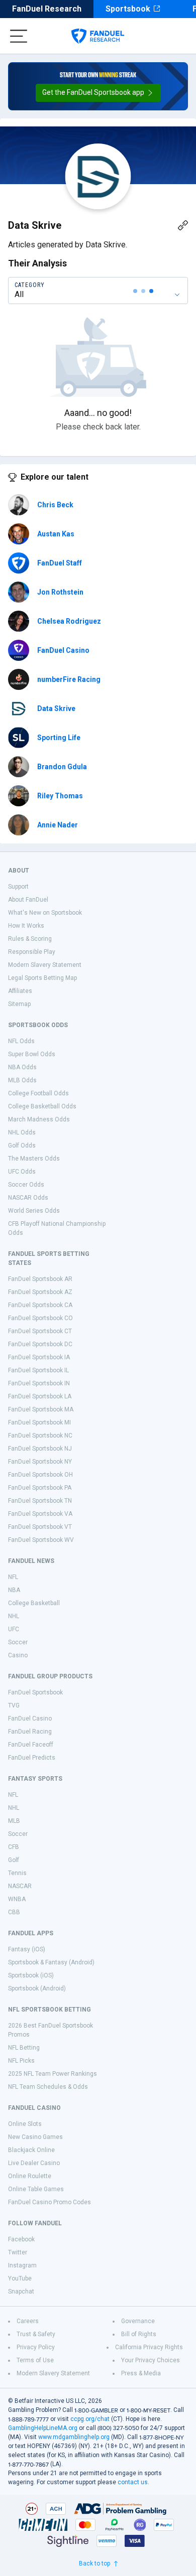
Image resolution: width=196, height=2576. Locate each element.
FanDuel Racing (30, 1732)
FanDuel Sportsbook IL (38, 1370)
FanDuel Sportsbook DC (40, 1344)
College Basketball (34, 1603)
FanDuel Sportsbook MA (41, 1409)
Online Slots (25, 2124)
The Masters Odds (34, 1159)
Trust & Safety (36, 2334)
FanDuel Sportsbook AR (40, 1279)
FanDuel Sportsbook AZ (40, 1292)
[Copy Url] (183, 225)
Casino (18, 1655)
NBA (14, 1590)
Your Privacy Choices (151, 2360)
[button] (98, 93)
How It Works (26, 926)
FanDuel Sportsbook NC (40, 1436)
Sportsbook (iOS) (31, 1975)
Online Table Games (36, 2189)
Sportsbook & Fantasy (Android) (51, 1962)
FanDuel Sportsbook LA (40, 1396)
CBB (14, 1912)
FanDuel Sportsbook (35, 1692)
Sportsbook (128, 9)
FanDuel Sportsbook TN (40, 1501)
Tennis (17, 1873)
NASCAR (20, 1886)
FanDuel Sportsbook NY (40, 1462)
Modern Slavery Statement (45, 965)
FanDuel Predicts (32, 1758)
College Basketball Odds (42, 1106)
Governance (138, 2321)
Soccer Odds (26, 1185)
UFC (14, 1629)
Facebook (21, 2239)
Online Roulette (30, 2176)
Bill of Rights (139, 2334)
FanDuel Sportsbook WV (41, 1540)
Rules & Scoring (30, 939)
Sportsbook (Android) (37, 1988)
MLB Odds (22, 1080)
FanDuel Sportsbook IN (39, 1383)
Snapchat (21, 2292)
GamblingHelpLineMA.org (43, 2428)
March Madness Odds (39, 1119)
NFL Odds (21, 1041)
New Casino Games (35, 2137)
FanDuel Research (47, 9)
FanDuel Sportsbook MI (39, 1422)
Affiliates (20, 991)
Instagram (22, 2265)
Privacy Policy (36, 2347)
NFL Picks (21, 2061)
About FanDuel (28, 900)
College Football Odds (38, 1093)
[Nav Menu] (19, 36)
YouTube (20, 2278)
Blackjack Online (31, 2150)
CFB (14, 1847)
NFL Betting (24, 2048)
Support (18, 887)
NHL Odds (22, 1132)
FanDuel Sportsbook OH (40, 1475)
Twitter (18, 2252)
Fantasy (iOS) (27, 1949)
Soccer (18, 1642)
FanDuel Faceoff (31, 1745)
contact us (133, 2482)
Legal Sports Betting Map (42, 978)
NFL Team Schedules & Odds (48, 2087)
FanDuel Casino (30, 1719)
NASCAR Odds (28, 1198)
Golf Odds (22, 1146)
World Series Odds (34, 1211)
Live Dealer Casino (34, 2163)
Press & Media (141, 2373)
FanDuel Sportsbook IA (39, 1357)
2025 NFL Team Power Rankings (53, 2074)
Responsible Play (32, 952)
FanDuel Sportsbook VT (40, 1527)
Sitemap (19, 1004)
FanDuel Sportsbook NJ (40, 1449)
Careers (28, 2321)
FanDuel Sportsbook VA (40, 1514)
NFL (13, 1577)
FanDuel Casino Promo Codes (50, 2202)
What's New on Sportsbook (45, 913)
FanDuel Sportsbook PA (40, 1488)
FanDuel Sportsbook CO (40, 1318)
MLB (14, 1821)
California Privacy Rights (149, 2347)
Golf (14, 1860)
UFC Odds (22, 1172)
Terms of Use (35, 2360)
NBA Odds (22, 1067)
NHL (14, 1616)
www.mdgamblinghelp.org (74, 2437)
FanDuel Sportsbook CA (40, 1305)
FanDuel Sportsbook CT (40, 1331)
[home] (98, 36)
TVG (14, 1705)
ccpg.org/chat (90, 2419)
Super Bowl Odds (32, 1054)
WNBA (17, 1899)
